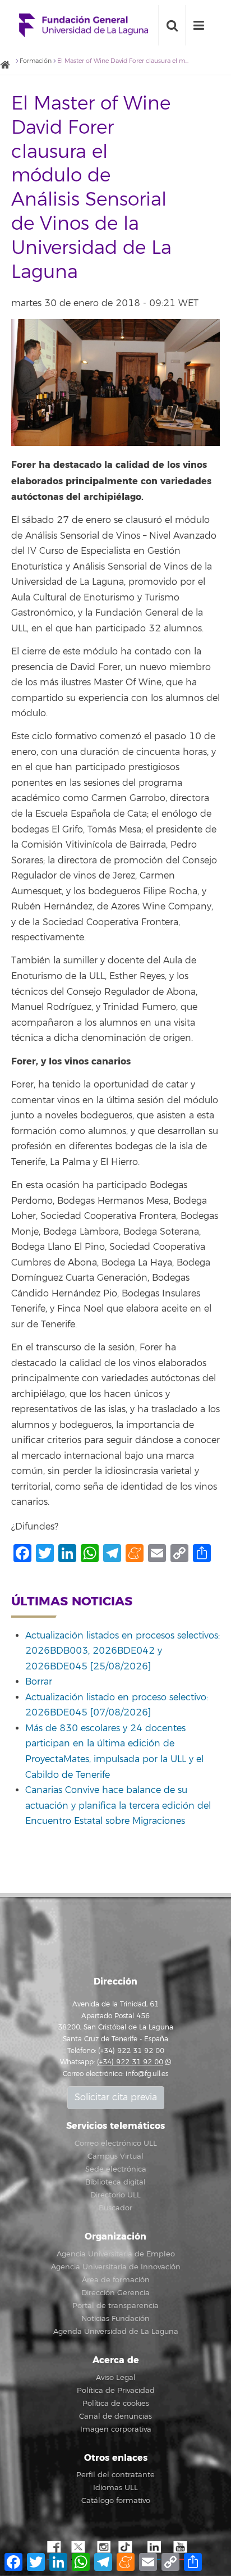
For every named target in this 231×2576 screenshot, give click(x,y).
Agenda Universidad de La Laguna (116, 2332)
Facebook (53, 2547)
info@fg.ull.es (147, 2074)
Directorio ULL (115, 2195)
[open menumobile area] (198, 25)
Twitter (78, 2547)
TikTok (128, 2547)
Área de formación (116, 2280)
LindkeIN (154, 2547)
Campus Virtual (115, 2156)
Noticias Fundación (115, 2319)
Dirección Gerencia (115, 2293)
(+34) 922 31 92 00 (130, 2062)
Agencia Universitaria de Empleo (116, 2254)
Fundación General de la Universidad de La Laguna (84, 26)
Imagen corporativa (116, 2429)
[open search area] (172, 25)
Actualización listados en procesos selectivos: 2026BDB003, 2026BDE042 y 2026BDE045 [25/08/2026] (123, 1651)
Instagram (103, 2547)
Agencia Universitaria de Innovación (116, 2267)
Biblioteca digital (115, 2182)
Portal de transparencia (115, 2306)
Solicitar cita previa (116, 2097)
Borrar (39, 1682)
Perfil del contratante (115, 2475)
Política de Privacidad (116, 2391)
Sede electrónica (116, 2169)
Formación (36, 61)
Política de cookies (116, 2404)
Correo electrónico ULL (116, 2143)
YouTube (179, 2547)
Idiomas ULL (115, 2488)
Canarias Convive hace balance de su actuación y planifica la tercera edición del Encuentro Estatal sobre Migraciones (118, 1806)
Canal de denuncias (115, 2416)
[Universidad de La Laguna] (8, 65)
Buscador (115, 2208)
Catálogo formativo (116, 2501)
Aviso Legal (116, 2378)
